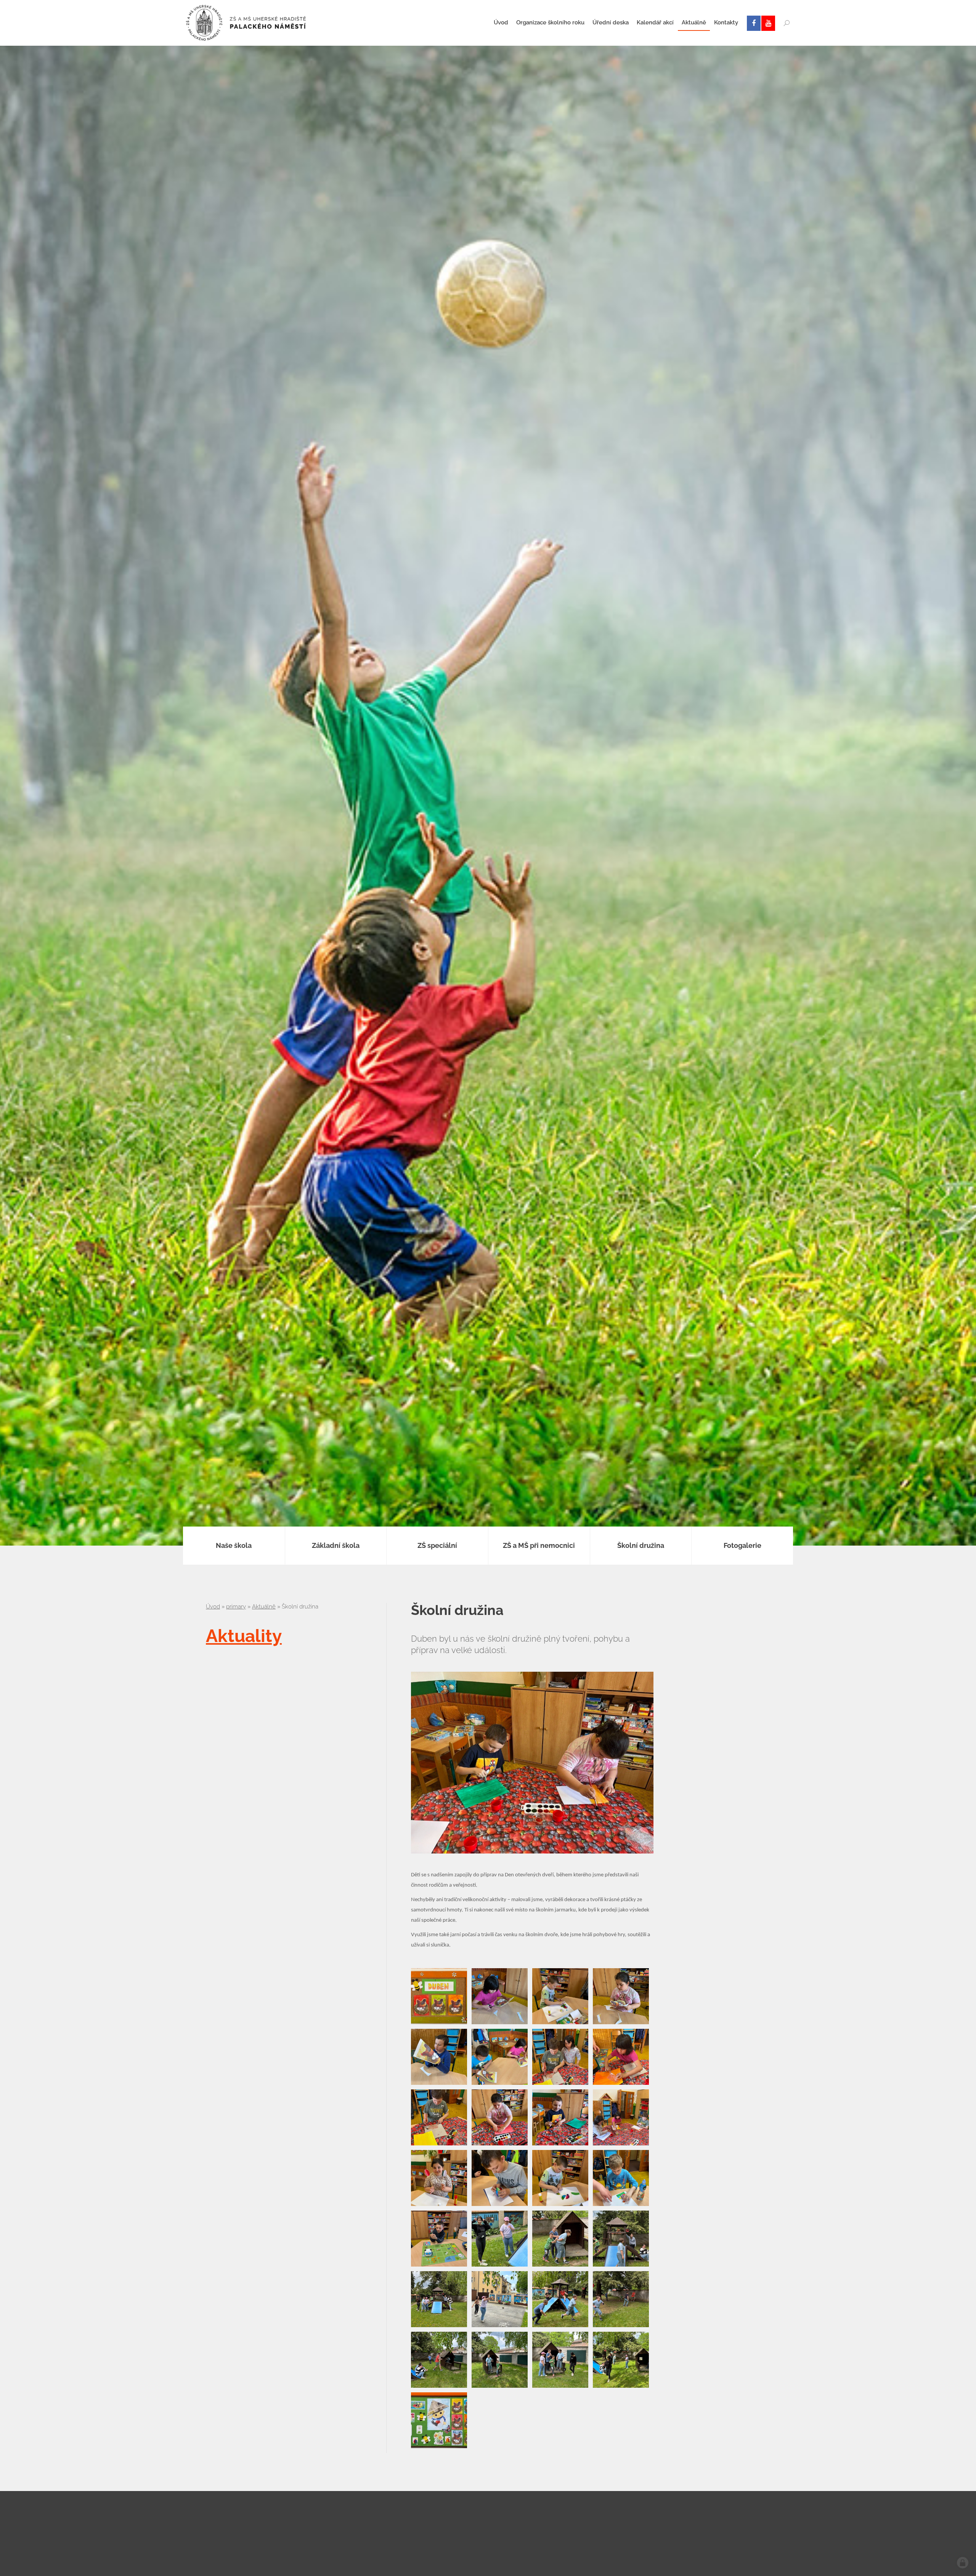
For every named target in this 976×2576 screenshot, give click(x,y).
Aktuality (244, 1636)
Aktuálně (264, 1607)
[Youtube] (768, 23)
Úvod (213, 1607)
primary (236, 1607)
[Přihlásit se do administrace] (963, 2563)
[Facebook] (754, 23)
